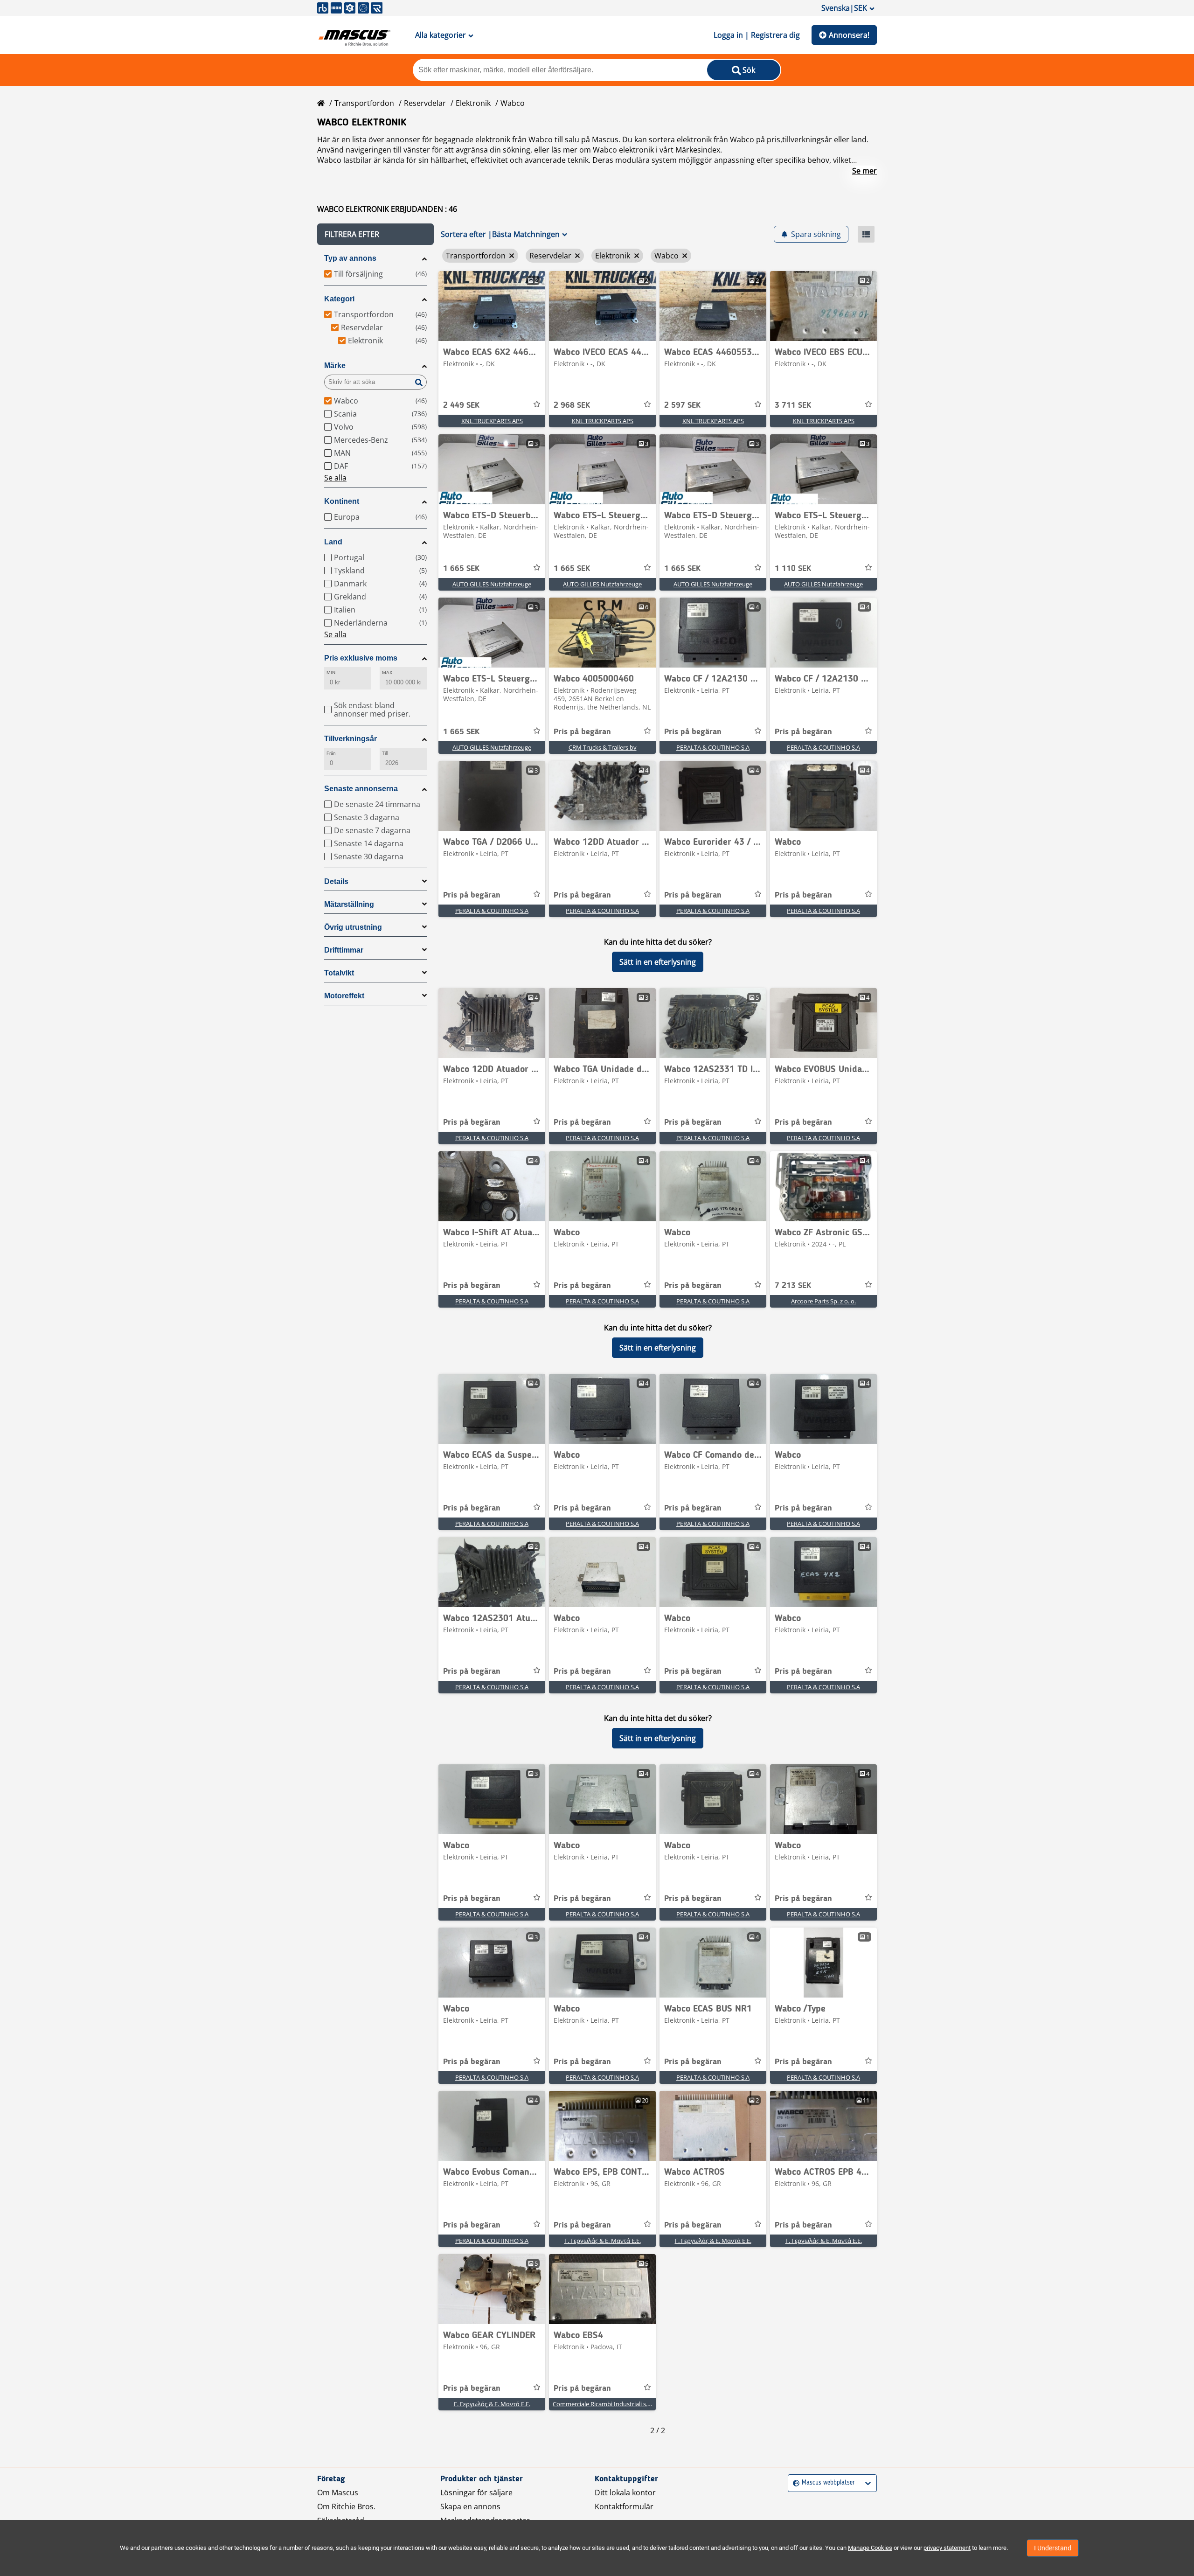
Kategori (339, 299)
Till (385, 753)
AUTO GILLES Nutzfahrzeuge (492, 584)
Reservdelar (425, 103)
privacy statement (947, 2548)
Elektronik (473, 103)
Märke (335, 366)
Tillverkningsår (351, 739)
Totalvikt (339, 973)
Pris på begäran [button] (582, 732)
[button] (375, 234)
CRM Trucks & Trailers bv (603, 747)
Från (331, 753)
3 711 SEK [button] (793, 405)
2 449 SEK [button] (461, 405)
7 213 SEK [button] (793, 1286)
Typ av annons (350, 258)
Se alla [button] (335, 478)
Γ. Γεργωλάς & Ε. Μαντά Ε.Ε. (603, 2241)
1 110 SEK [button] (793, 569)
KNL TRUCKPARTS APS (492, 421)
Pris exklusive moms (361, 658)
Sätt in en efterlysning (658, 962)
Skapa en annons (470, 2506)
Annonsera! (849, 35)
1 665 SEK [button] (461, 569)
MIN (331, 672)
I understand (1053, 2548)
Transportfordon (364, 103)
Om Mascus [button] (338, 2492)
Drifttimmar (344, 950)
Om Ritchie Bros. (346, 2506)
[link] (492, 306)
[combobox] (794, 2483)
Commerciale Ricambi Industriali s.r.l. (603, 2404)
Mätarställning (349, 904)
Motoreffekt (344, 996)
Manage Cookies (870, 2548)
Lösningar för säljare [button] (476, 2492)
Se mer (864, 171)
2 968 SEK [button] (572, 405)
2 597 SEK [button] (682, 405)
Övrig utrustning (353, 927)
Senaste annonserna (361, 789)
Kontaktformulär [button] (624, 2506)
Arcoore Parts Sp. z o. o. (823, 1301)
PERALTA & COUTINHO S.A (713, 747)
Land (333, 542)
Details (336, 881)
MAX (387, 672)
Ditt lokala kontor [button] (625, 2492)
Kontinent (342, 501)
